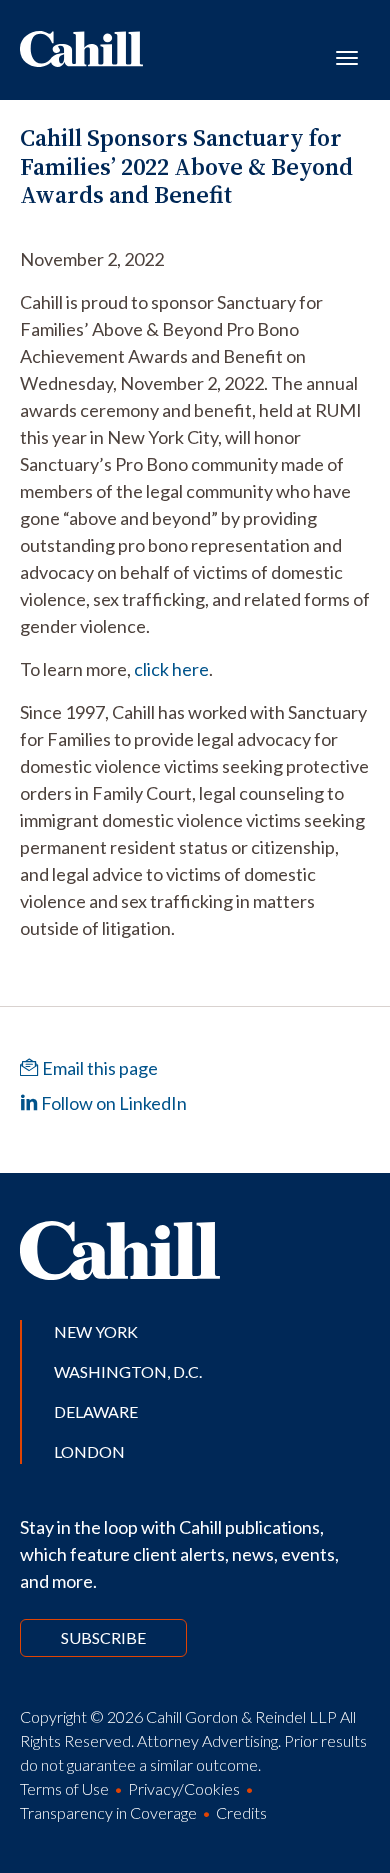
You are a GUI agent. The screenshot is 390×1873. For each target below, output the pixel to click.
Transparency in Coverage (108, 1812)
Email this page (98, 1068)
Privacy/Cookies (184, 1788)
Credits (241, 1812)
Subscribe (103, 1637)
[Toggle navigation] (347, 56)
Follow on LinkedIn (112, 1103)
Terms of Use (64, 1788)
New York (96, 1331)
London (89, 1451)
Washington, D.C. (128, 1371)
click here (171, 669)
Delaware (96, 1411)
